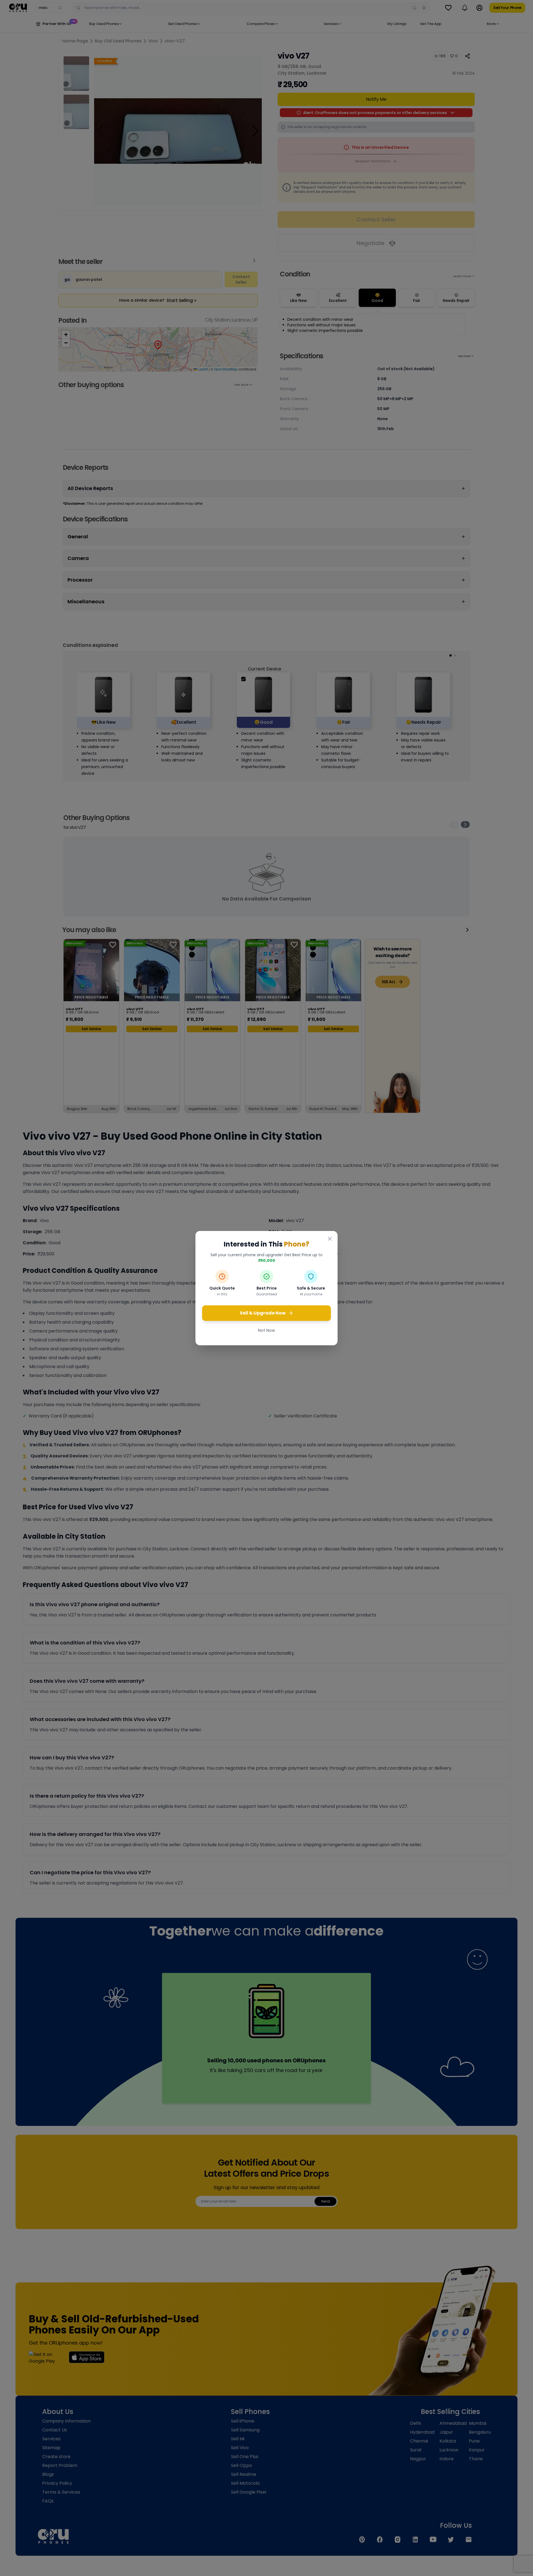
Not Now (266, 1330)
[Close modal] (330, 1239)
